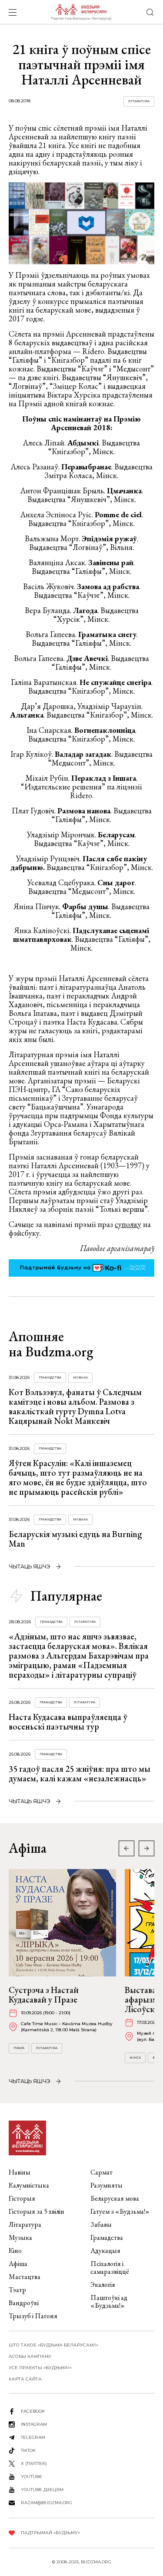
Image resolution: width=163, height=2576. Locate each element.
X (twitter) (34, 2463)
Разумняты (106, 2185)
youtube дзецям (42, 2490)
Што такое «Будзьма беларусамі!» (53, 2345)
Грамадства (50, 1377)
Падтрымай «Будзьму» (50, 2533)
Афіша (18, 2264)
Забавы (101, 2224)
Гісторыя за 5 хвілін (37, 2211)
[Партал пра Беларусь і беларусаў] (81, 12)
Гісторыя (22, 2198)
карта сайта (25, 2379)
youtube (32, 2477)
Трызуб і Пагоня (33, 2316)
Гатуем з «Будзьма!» (120, 2211)
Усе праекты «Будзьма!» (40, 2368)
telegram (33, 2437)
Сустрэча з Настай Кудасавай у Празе (44, 1995)
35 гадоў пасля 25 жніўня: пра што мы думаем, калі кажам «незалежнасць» (80, 1774)
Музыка (80, 1377)
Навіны (20, 2172)
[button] (146, 1848)
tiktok (28, 2450)
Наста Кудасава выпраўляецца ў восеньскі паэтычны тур (68, 1722)
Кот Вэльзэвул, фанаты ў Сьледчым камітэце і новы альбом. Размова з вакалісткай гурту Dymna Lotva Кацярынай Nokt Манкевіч (75, 1406)
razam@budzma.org (47, 2503)
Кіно (15, 2251)
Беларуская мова (115, 2198)
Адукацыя (105, 2251)
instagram (34, 2424)
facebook (33, 2411)
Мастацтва (25, 2277)
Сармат (101, 2172)
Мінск (135, 2058)
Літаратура (139, 101)
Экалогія (103, 2284)
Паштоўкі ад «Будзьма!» (109, 2301)
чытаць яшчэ (30, 1566)
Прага (19, 2048)
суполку (128, 1224)
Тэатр (17, 2290)
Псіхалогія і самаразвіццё (110, 2267)
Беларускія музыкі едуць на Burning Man (75, 1539)
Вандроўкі (24, 2303)
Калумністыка (29, 2185)
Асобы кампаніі (30, 2356)
